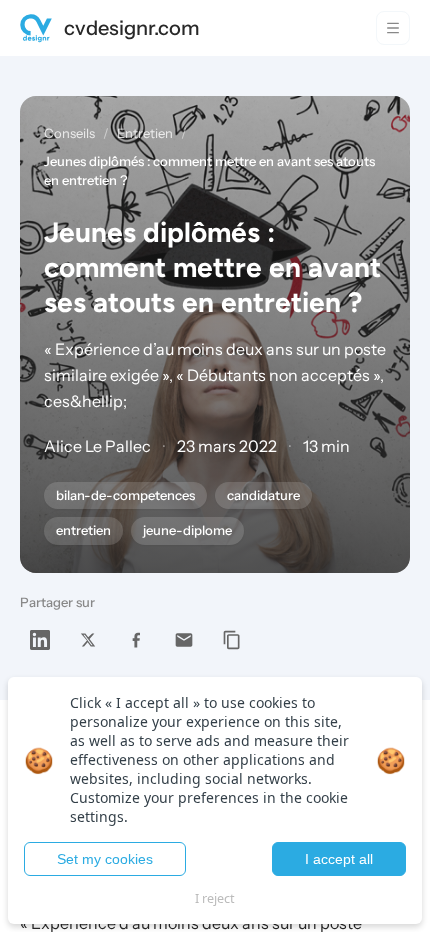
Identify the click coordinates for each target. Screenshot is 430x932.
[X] (88, 640)
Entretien (145, 133)
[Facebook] (136, 640)
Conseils (69, 133)
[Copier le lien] (232, 640)
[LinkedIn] (40, 640)
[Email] (184, 640)
